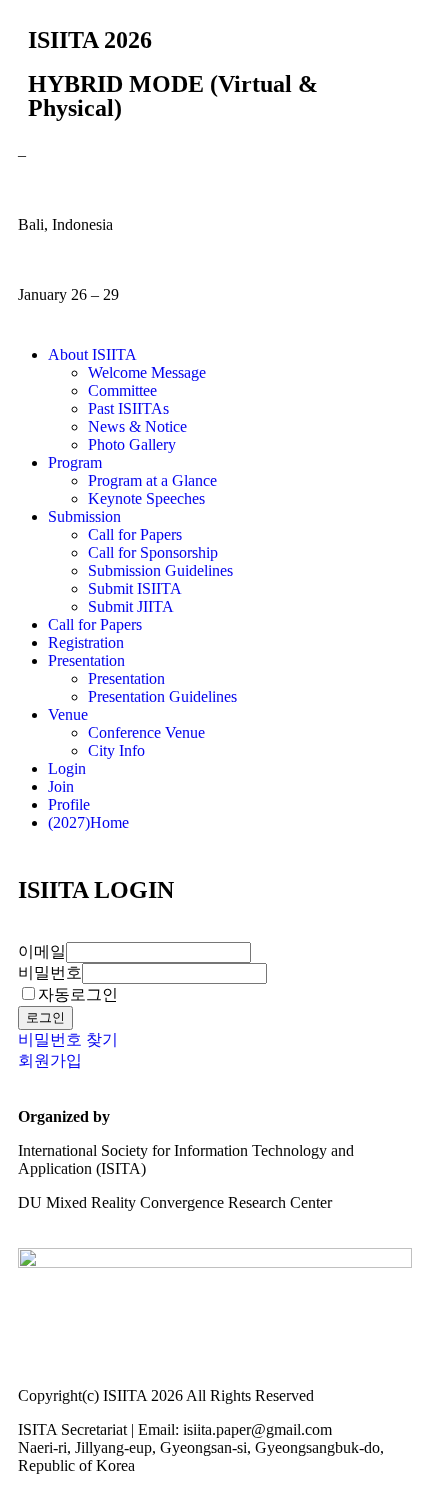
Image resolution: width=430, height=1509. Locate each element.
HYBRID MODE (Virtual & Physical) (173, 96)
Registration (86, 642)
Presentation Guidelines (162, 696)
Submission (84, 516)
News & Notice (137, 426)
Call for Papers (135, 534)
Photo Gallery (132, 444)
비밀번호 (50, 972)
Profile (69, 804)
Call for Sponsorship (153, 552)
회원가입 (50, 1060)
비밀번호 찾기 (68, 1039)
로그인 (45, 1017)
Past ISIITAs (128, 408)
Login (67, 768)
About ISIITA (92, 354)
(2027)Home (88, 822)
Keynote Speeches (146, 498)
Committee (122, 390)
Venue (68, 714)
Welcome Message (147, 372)
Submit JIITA (131, 606)
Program (75, 462)
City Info (116, 750)
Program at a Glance (152, 480)
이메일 (42, 951)
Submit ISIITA (135, 588)
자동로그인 (78, 994)
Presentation (86, 660)
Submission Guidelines (160, 570)
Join (61, 786)
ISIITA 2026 (90, 40)
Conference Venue (146, 732)
